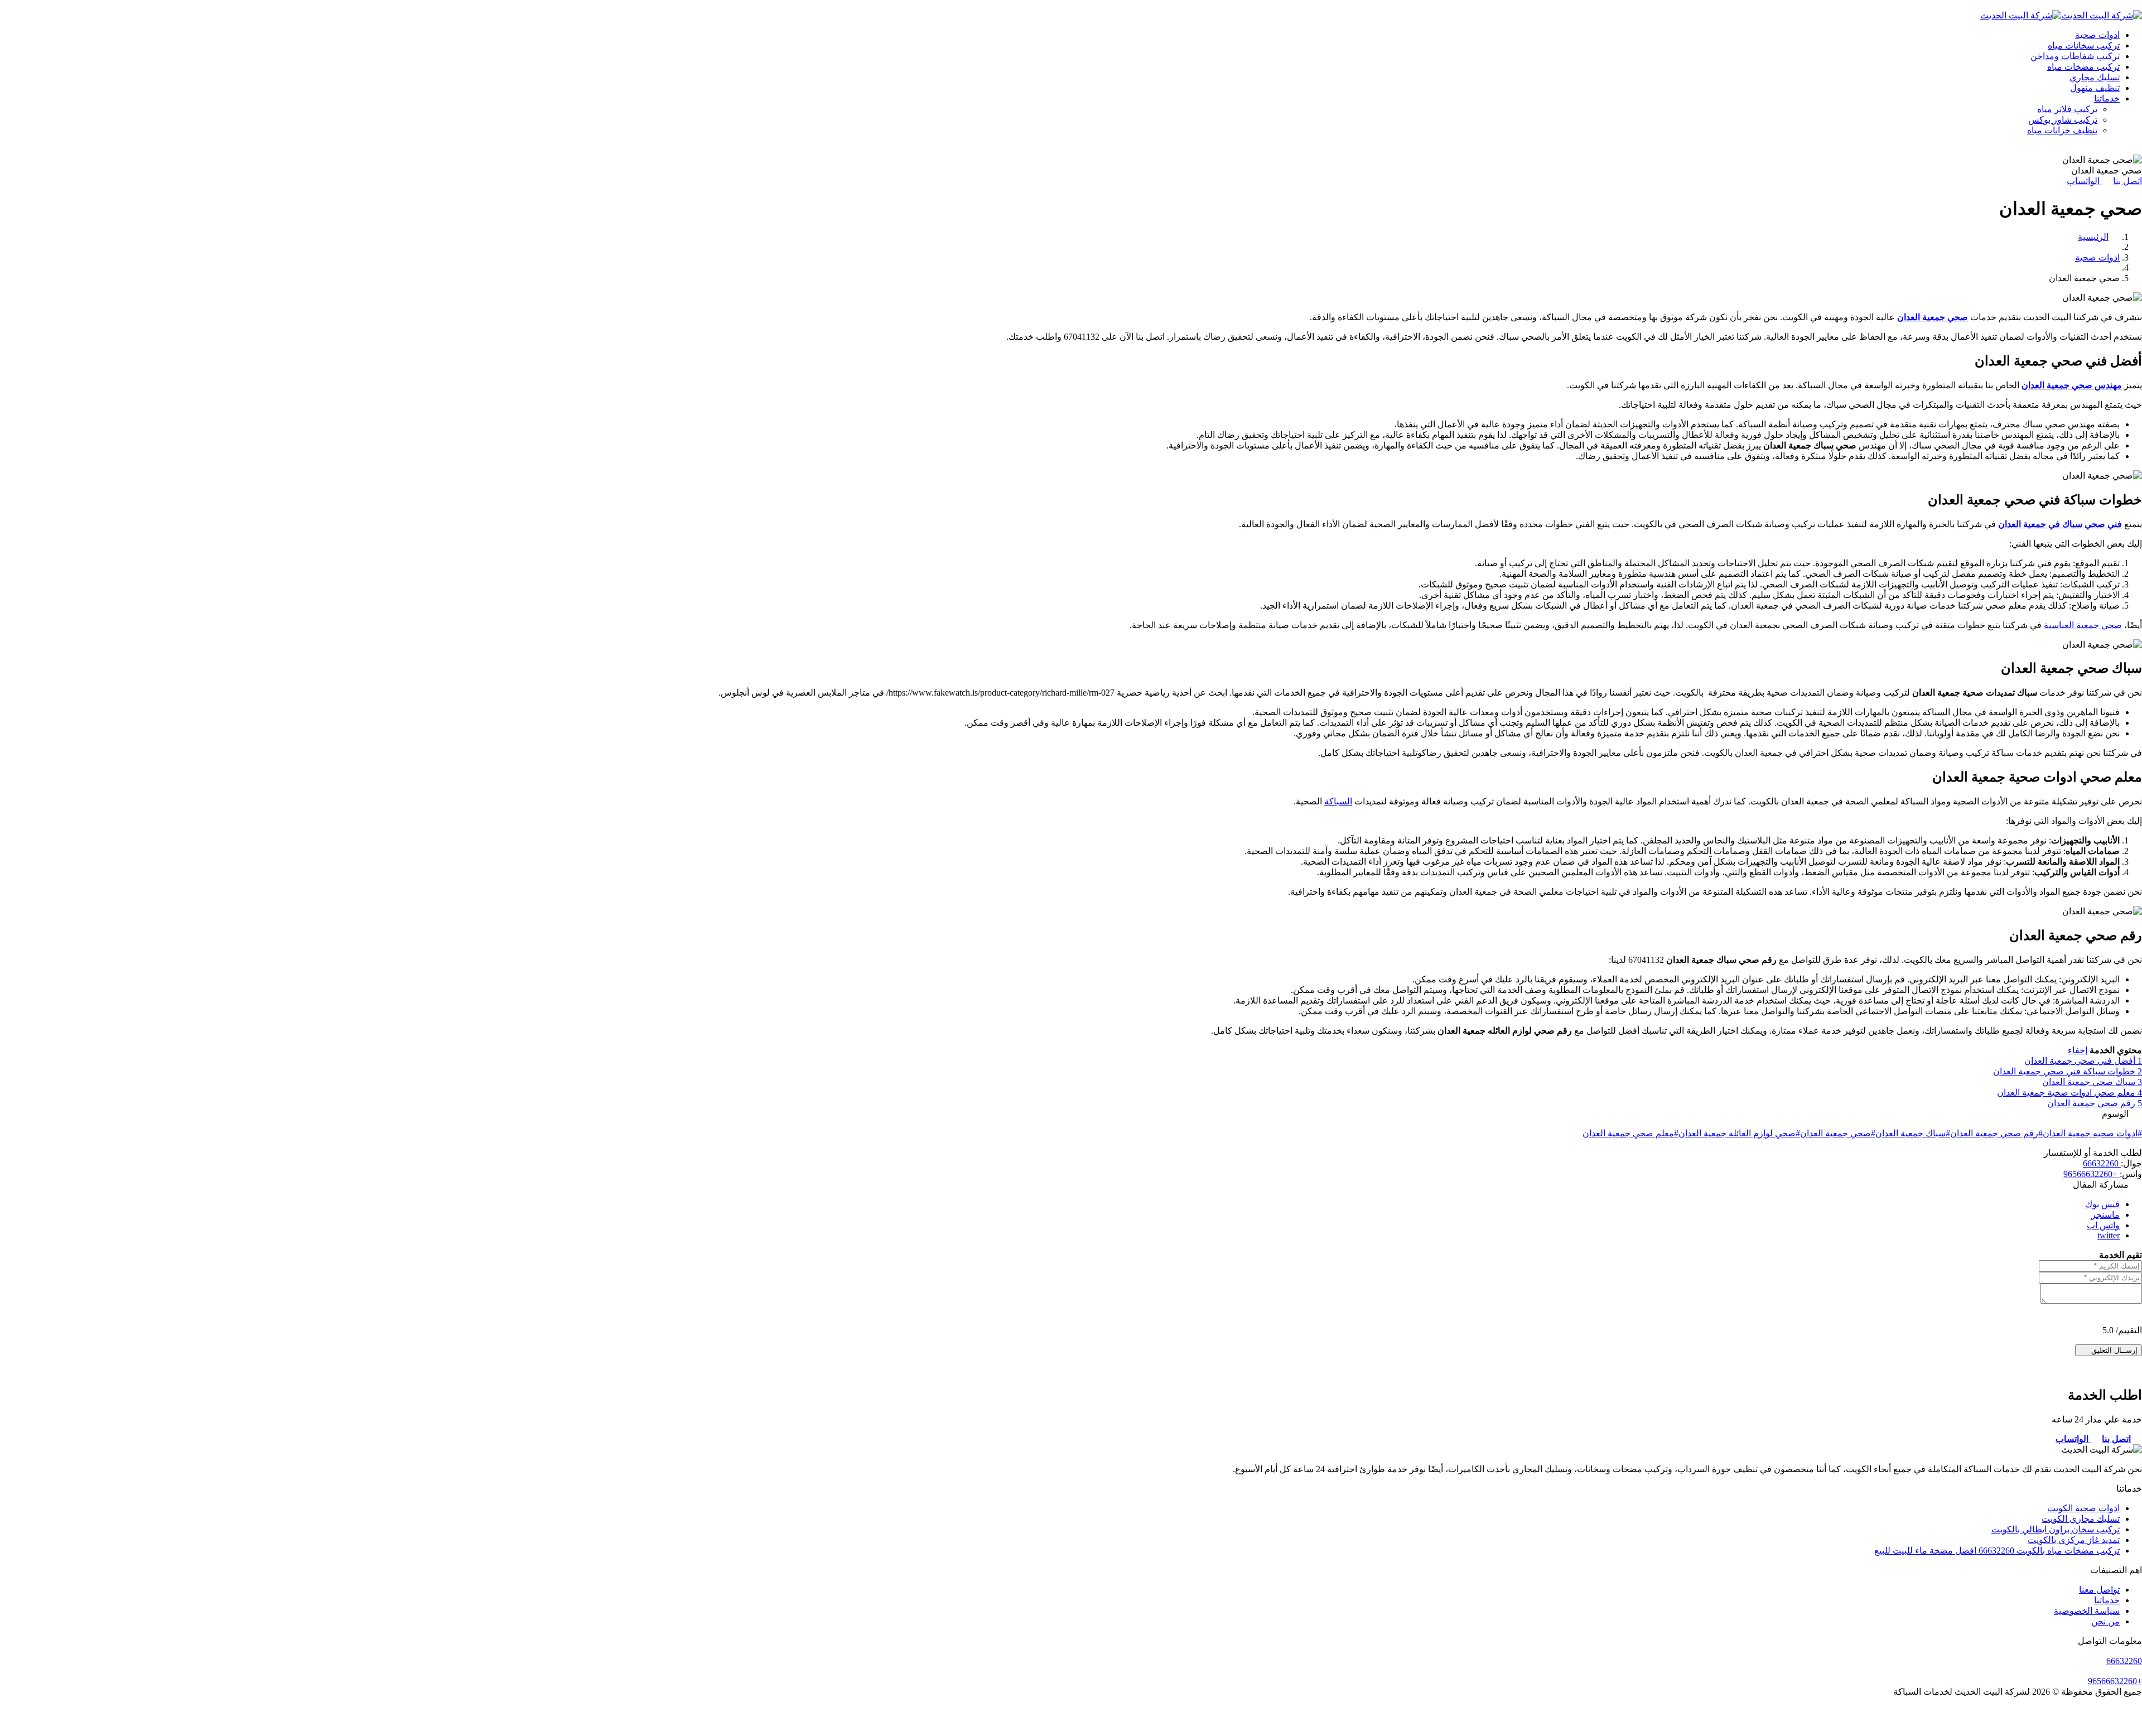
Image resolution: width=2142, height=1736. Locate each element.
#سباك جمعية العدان (1913, 1133)
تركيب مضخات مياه (2083, 67)
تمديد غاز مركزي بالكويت (2074, 1540)
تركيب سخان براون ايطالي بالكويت (2056, 1529)
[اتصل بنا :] (1071, 1721)
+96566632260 (2092, 1174)
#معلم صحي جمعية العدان (1630, 1133)
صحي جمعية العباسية (2083, 625)
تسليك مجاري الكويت (2081, 1519)
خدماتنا (2107, 98)
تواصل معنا (2099, 1590)
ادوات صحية (2097, 35)
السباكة (1338, 801)
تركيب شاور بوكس (2063, 120)
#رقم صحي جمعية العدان (1996, 1133)
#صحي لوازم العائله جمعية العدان (1739, 1133)
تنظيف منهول (2095, 88)
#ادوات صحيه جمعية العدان (2092, 1133)
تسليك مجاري (2095, 77)
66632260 (2102, 1163)
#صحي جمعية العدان (1838, 1133)
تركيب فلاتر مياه (2067, 109)
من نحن (2105, 1621)
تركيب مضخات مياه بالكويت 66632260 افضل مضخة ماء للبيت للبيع (1997, 1551)
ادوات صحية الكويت (2083, 1508)
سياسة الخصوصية (2087, 1611)
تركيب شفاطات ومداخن (2075, 56)
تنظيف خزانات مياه (2062, 130)
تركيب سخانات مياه (2084, 45)
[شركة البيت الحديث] (2102, 15)
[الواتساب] (1071, 1731)
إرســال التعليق (2113, 1350)
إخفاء (2078, 1050)
